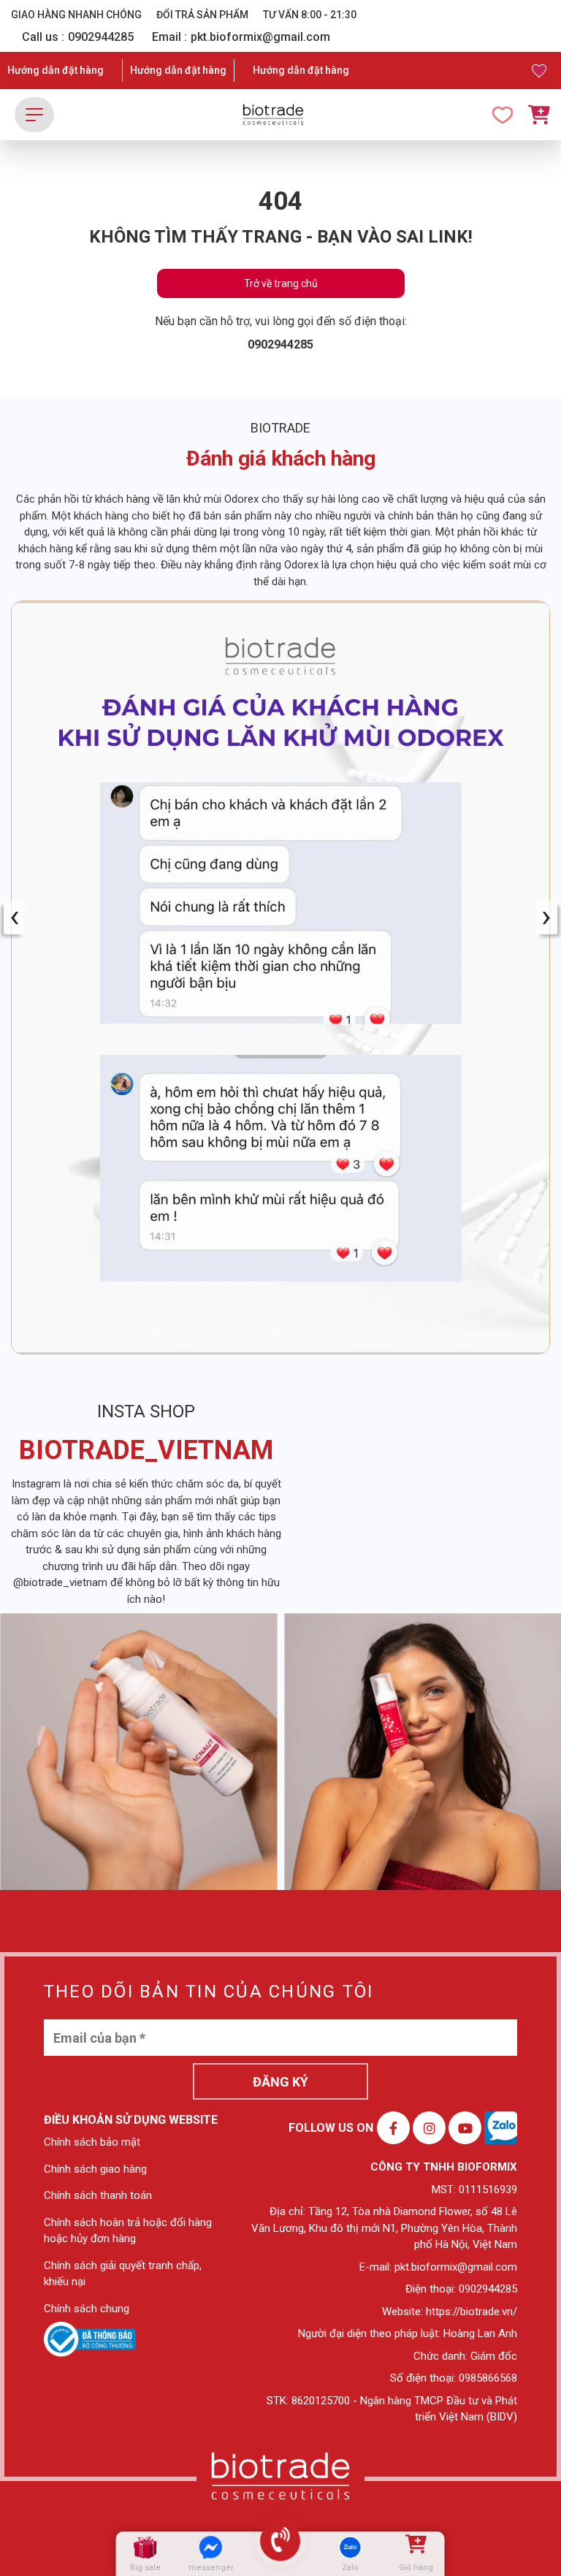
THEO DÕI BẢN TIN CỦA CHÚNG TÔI (209, 1992)
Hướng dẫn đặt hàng (56, 70)
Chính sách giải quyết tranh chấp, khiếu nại (123, 2274)
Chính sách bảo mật (92, 2142)
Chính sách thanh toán (98, 2195)
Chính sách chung (87, 2309)
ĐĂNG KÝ (280, 2082)
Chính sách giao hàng (95, 2169)
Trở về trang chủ (281, 283)
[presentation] (15, 918)
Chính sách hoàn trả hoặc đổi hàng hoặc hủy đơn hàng (128, 2231)
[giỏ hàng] (415, 2547)
